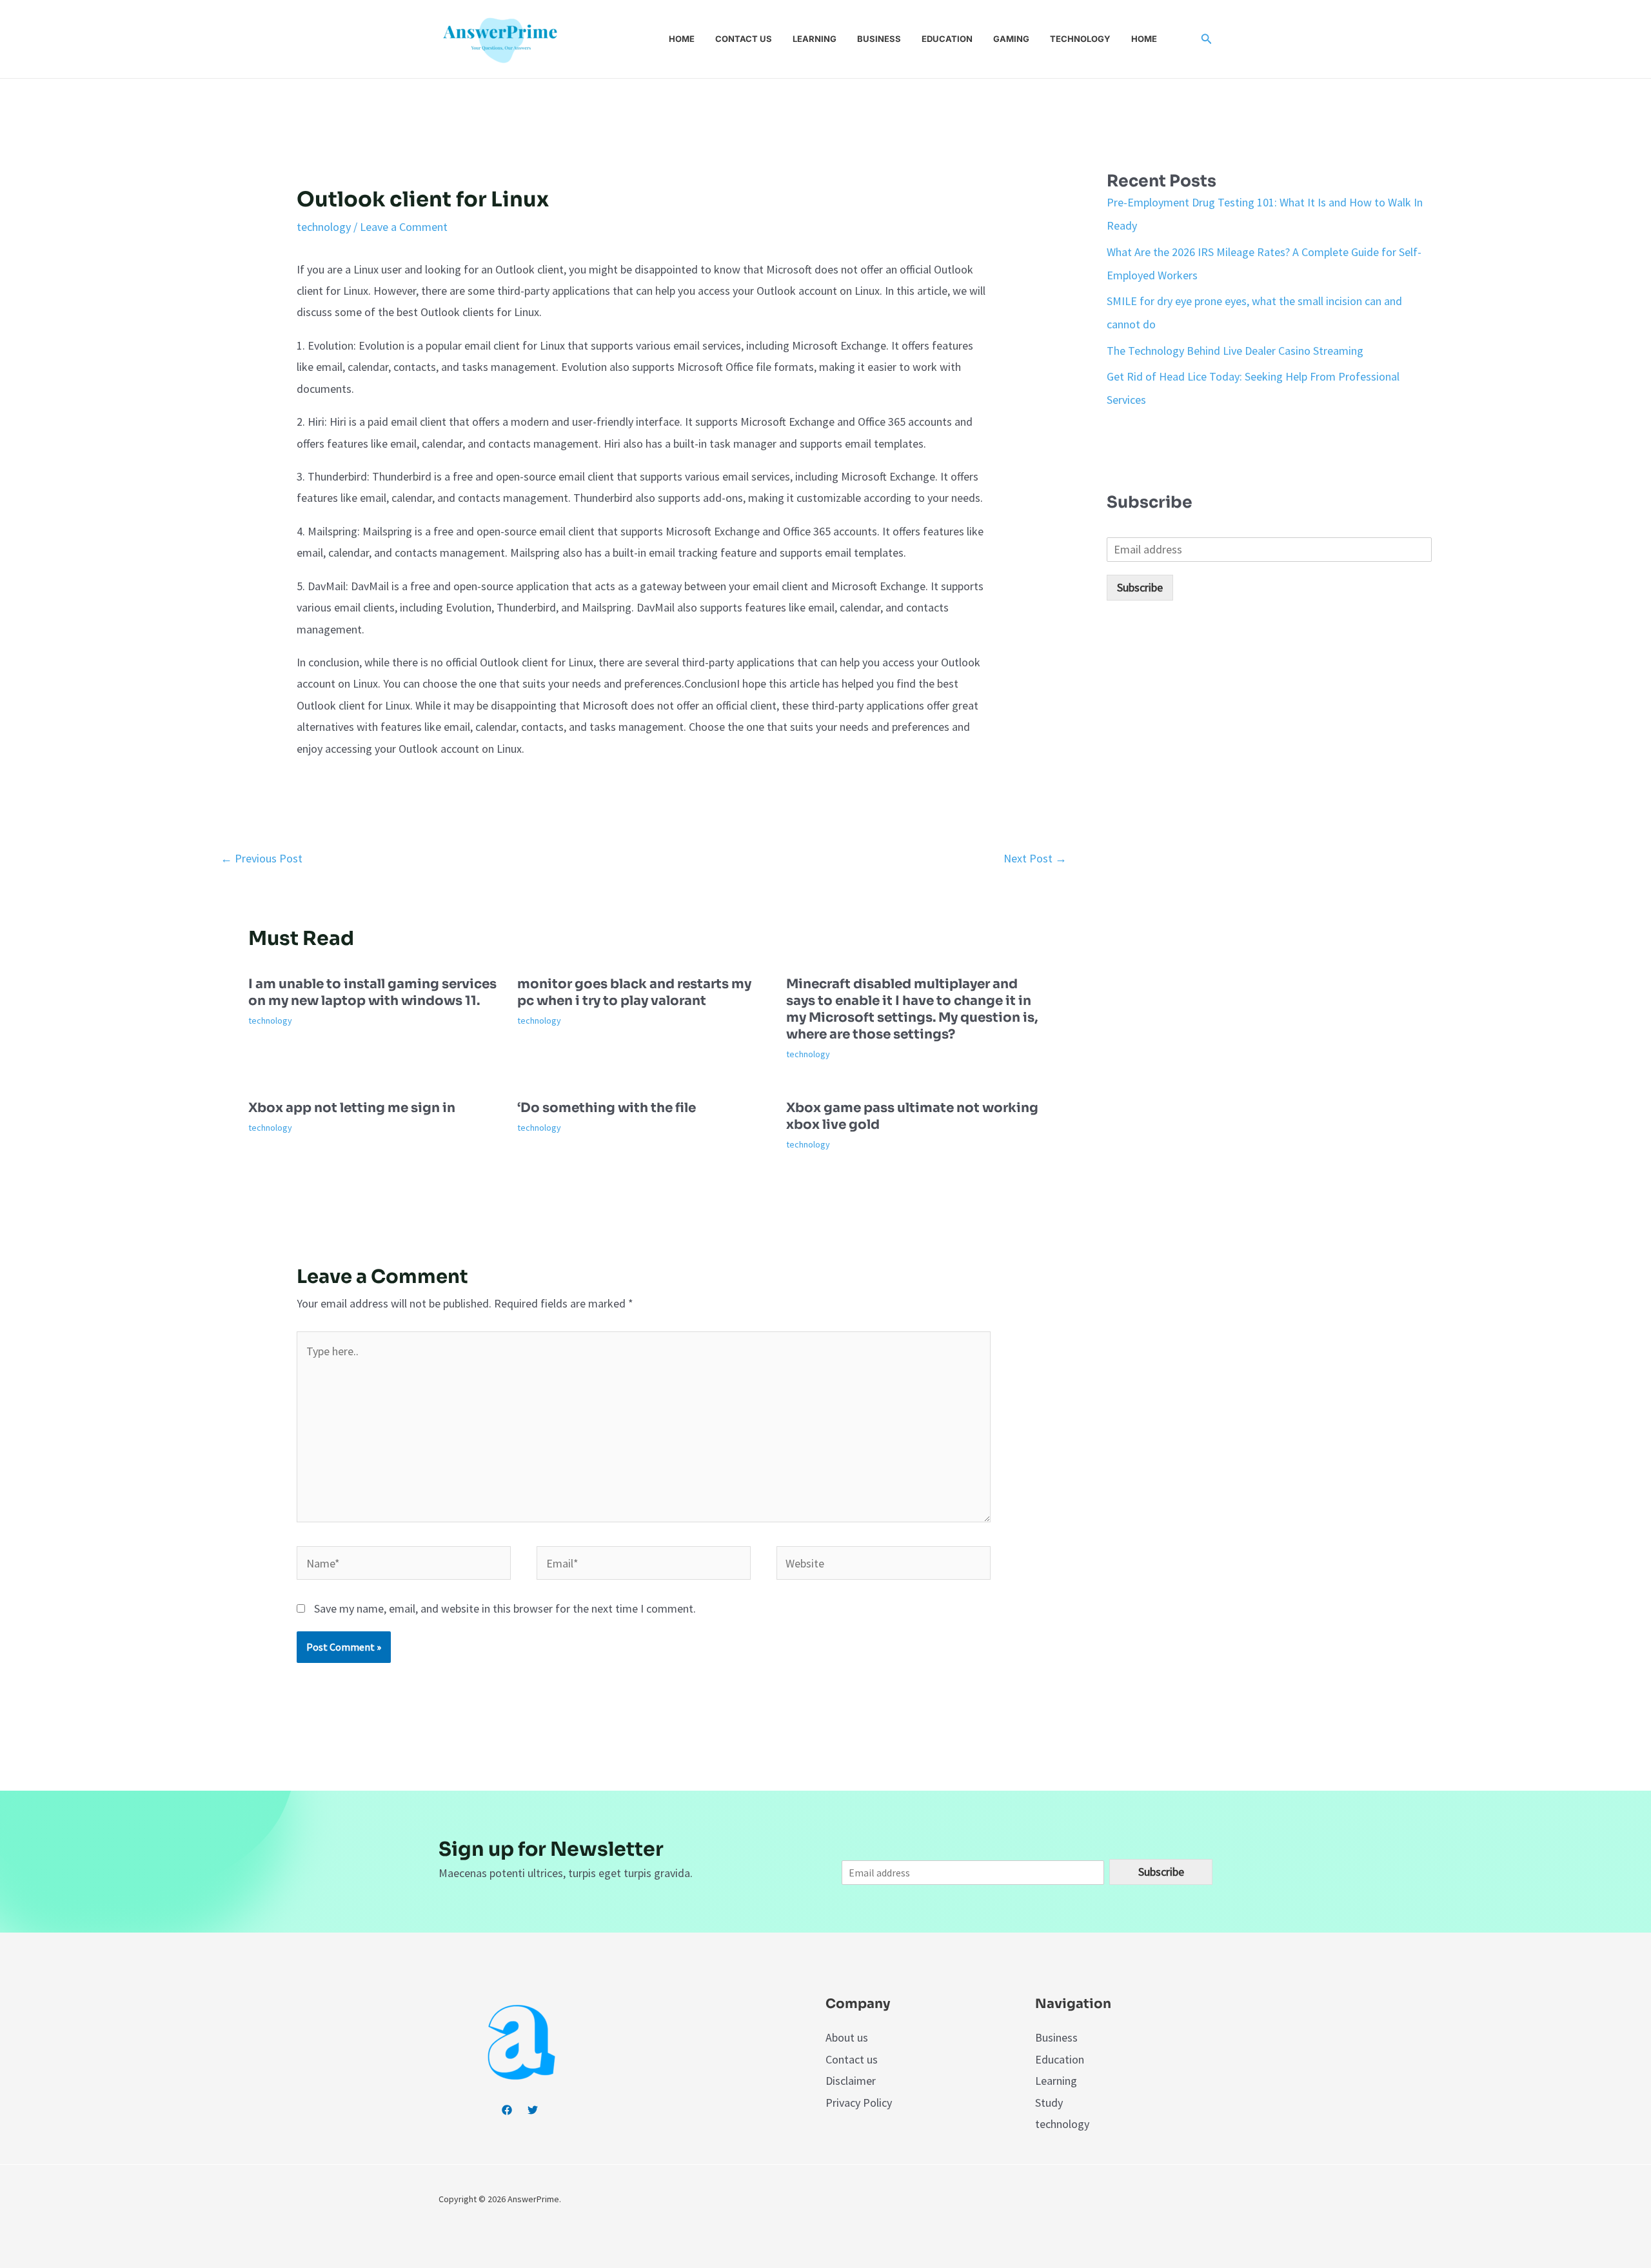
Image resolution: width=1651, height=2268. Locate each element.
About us (847, 2037)
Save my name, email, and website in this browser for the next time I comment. (505, 1608)
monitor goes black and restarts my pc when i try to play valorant (634, 992)
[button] (1207, 39)
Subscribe (1140, 587)
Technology (1080, 39)
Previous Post (262, 858)
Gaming (1011, 39)
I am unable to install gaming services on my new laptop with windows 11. (372, 992)
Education (947, 39)
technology (324, 227)
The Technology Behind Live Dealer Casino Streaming (1235, 351)
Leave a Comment (404, 227)
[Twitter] (533, 2110)
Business (879, 39)
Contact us (744, 39)
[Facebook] (507, 2110)
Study (1049, 2103)
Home (682, 39)
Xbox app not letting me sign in (352, 1108)
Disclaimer (851, 2081)
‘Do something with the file (607, 1108)
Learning (815, 39)
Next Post (1035, 858)
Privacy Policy (859, 2103)
